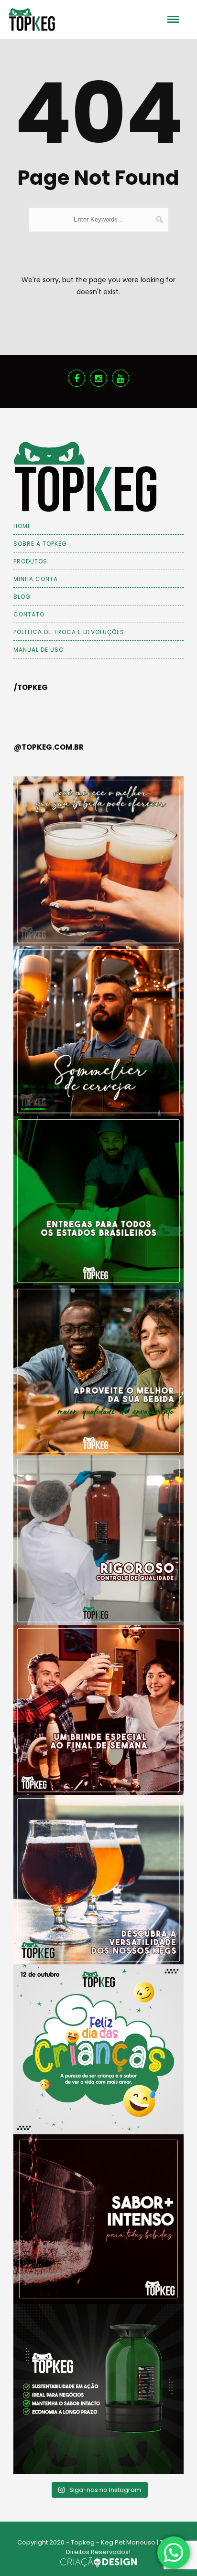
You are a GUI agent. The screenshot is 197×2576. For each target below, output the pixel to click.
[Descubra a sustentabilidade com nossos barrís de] (98, 2389)
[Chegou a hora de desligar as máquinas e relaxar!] (98, 1710)
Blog (22, 597)
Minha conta (36, 579)
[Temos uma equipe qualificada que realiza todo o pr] (98, 1540)
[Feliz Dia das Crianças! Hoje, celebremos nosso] (98, 2049)
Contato (29, 614)
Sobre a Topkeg (40, 544)
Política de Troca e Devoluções (69, 632)
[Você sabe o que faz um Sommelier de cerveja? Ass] (98, 1031)
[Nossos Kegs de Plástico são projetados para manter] (98, 2219)
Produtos (30, 561)
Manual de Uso (38, 650)
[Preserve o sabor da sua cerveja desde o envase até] (98, 861)
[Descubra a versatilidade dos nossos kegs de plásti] (98, 1880)
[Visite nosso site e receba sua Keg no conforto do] (98, 1201)
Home (22, 526)
